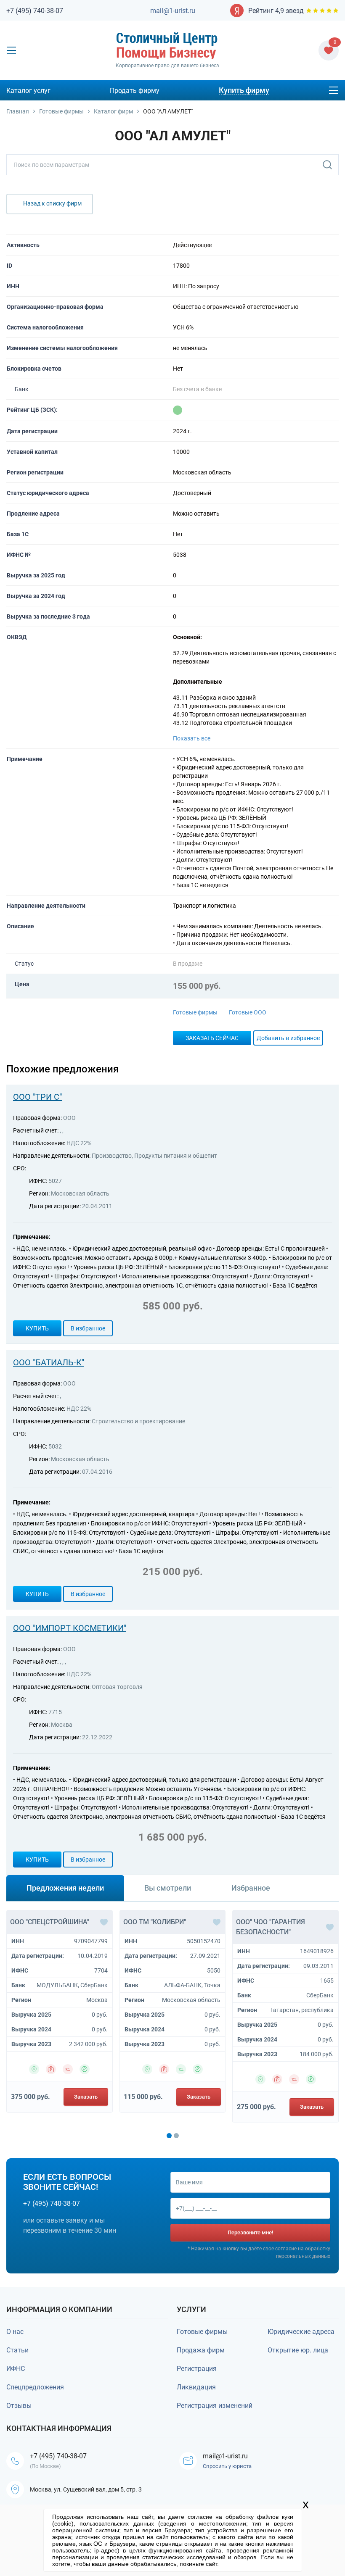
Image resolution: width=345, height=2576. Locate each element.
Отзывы (19, 2406)
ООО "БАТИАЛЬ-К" (49, 1362)
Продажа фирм (201, 2350)
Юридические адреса (301, 2332)
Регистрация (197, 2369)
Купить (37, 1328)
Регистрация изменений (215, 2406)
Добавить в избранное (288, 1038)
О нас (15, 2332)
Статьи (17, 2350)
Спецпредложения (35, 2387)
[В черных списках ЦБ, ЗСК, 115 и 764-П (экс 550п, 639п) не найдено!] (178, 410)
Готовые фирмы (195, 1012)
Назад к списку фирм (52, 203)
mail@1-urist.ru (173, 11)
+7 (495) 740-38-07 (35, 11)
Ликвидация (196, 2387)
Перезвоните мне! (250, 2232)
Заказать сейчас (212, 1038)
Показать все (192, 738)
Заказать (86, 2097)
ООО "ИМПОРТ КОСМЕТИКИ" (70, 1628)
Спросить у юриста (227, 2466)
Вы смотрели (168, 1888)
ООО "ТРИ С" (37, 1097)
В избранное (88, 1328)
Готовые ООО (248, 1012)
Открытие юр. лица (298, 2350)
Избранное (251, 1888)
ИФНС (16, 2369)
